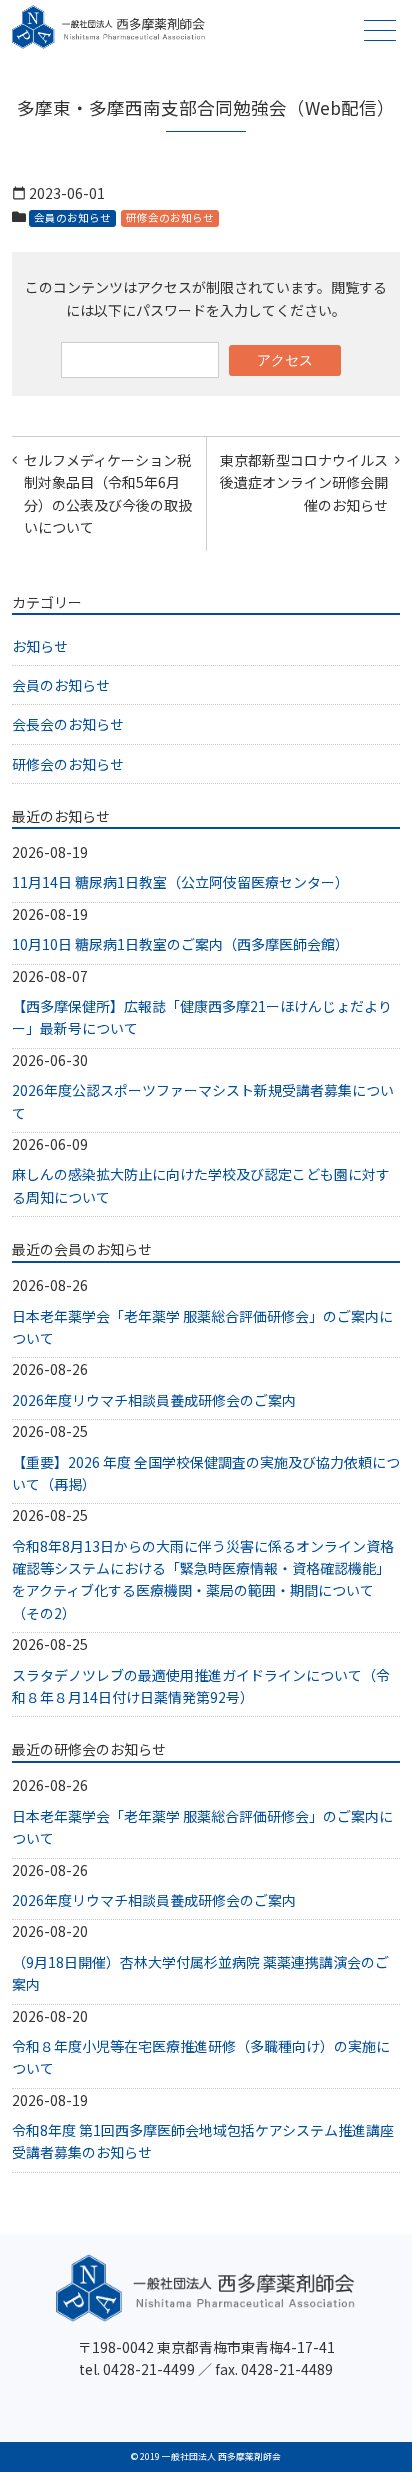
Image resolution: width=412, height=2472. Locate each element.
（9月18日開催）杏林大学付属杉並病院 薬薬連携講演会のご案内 (200, 1973)
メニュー (380, 30)
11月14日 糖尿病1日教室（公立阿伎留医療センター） (180, 882)
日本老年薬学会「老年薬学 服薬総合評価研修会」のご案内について (202, 1327)
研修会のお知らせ (170, 217)
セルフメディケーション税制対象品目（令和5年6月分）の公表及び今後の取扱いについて (108, 493)
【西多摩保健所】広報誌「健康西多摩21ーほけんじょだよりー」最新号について (202, 1017)
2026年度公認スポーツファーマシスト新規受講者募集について (203, 1101)
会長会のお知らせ (68, 724)
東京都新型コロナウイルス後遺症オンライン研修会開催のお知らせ (304, 482)
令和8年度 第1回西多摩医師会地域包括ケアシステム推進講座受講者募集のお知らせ (203, 2141)
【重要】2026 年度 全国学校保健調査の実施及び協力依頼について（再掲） (206, 1473)
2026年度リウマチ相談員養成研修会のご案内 (154, 1400)
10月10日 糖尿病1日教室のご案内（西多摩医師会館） (180, 944)
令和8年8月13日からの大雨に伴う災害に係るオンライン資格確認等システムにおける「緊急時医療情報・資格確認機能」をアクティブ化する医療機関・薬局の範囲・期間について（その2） (203, 1579)
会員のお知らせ (72, 217)
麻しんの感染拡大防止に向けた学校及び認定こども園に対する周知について (201, 1185)
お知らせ (40, 646)
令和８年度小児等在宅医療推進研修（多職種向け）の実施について (201, 2057)
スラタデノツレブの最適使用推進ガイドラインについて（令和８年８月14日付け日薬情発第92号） (201, 1686)
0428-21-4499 (149, 2369)
